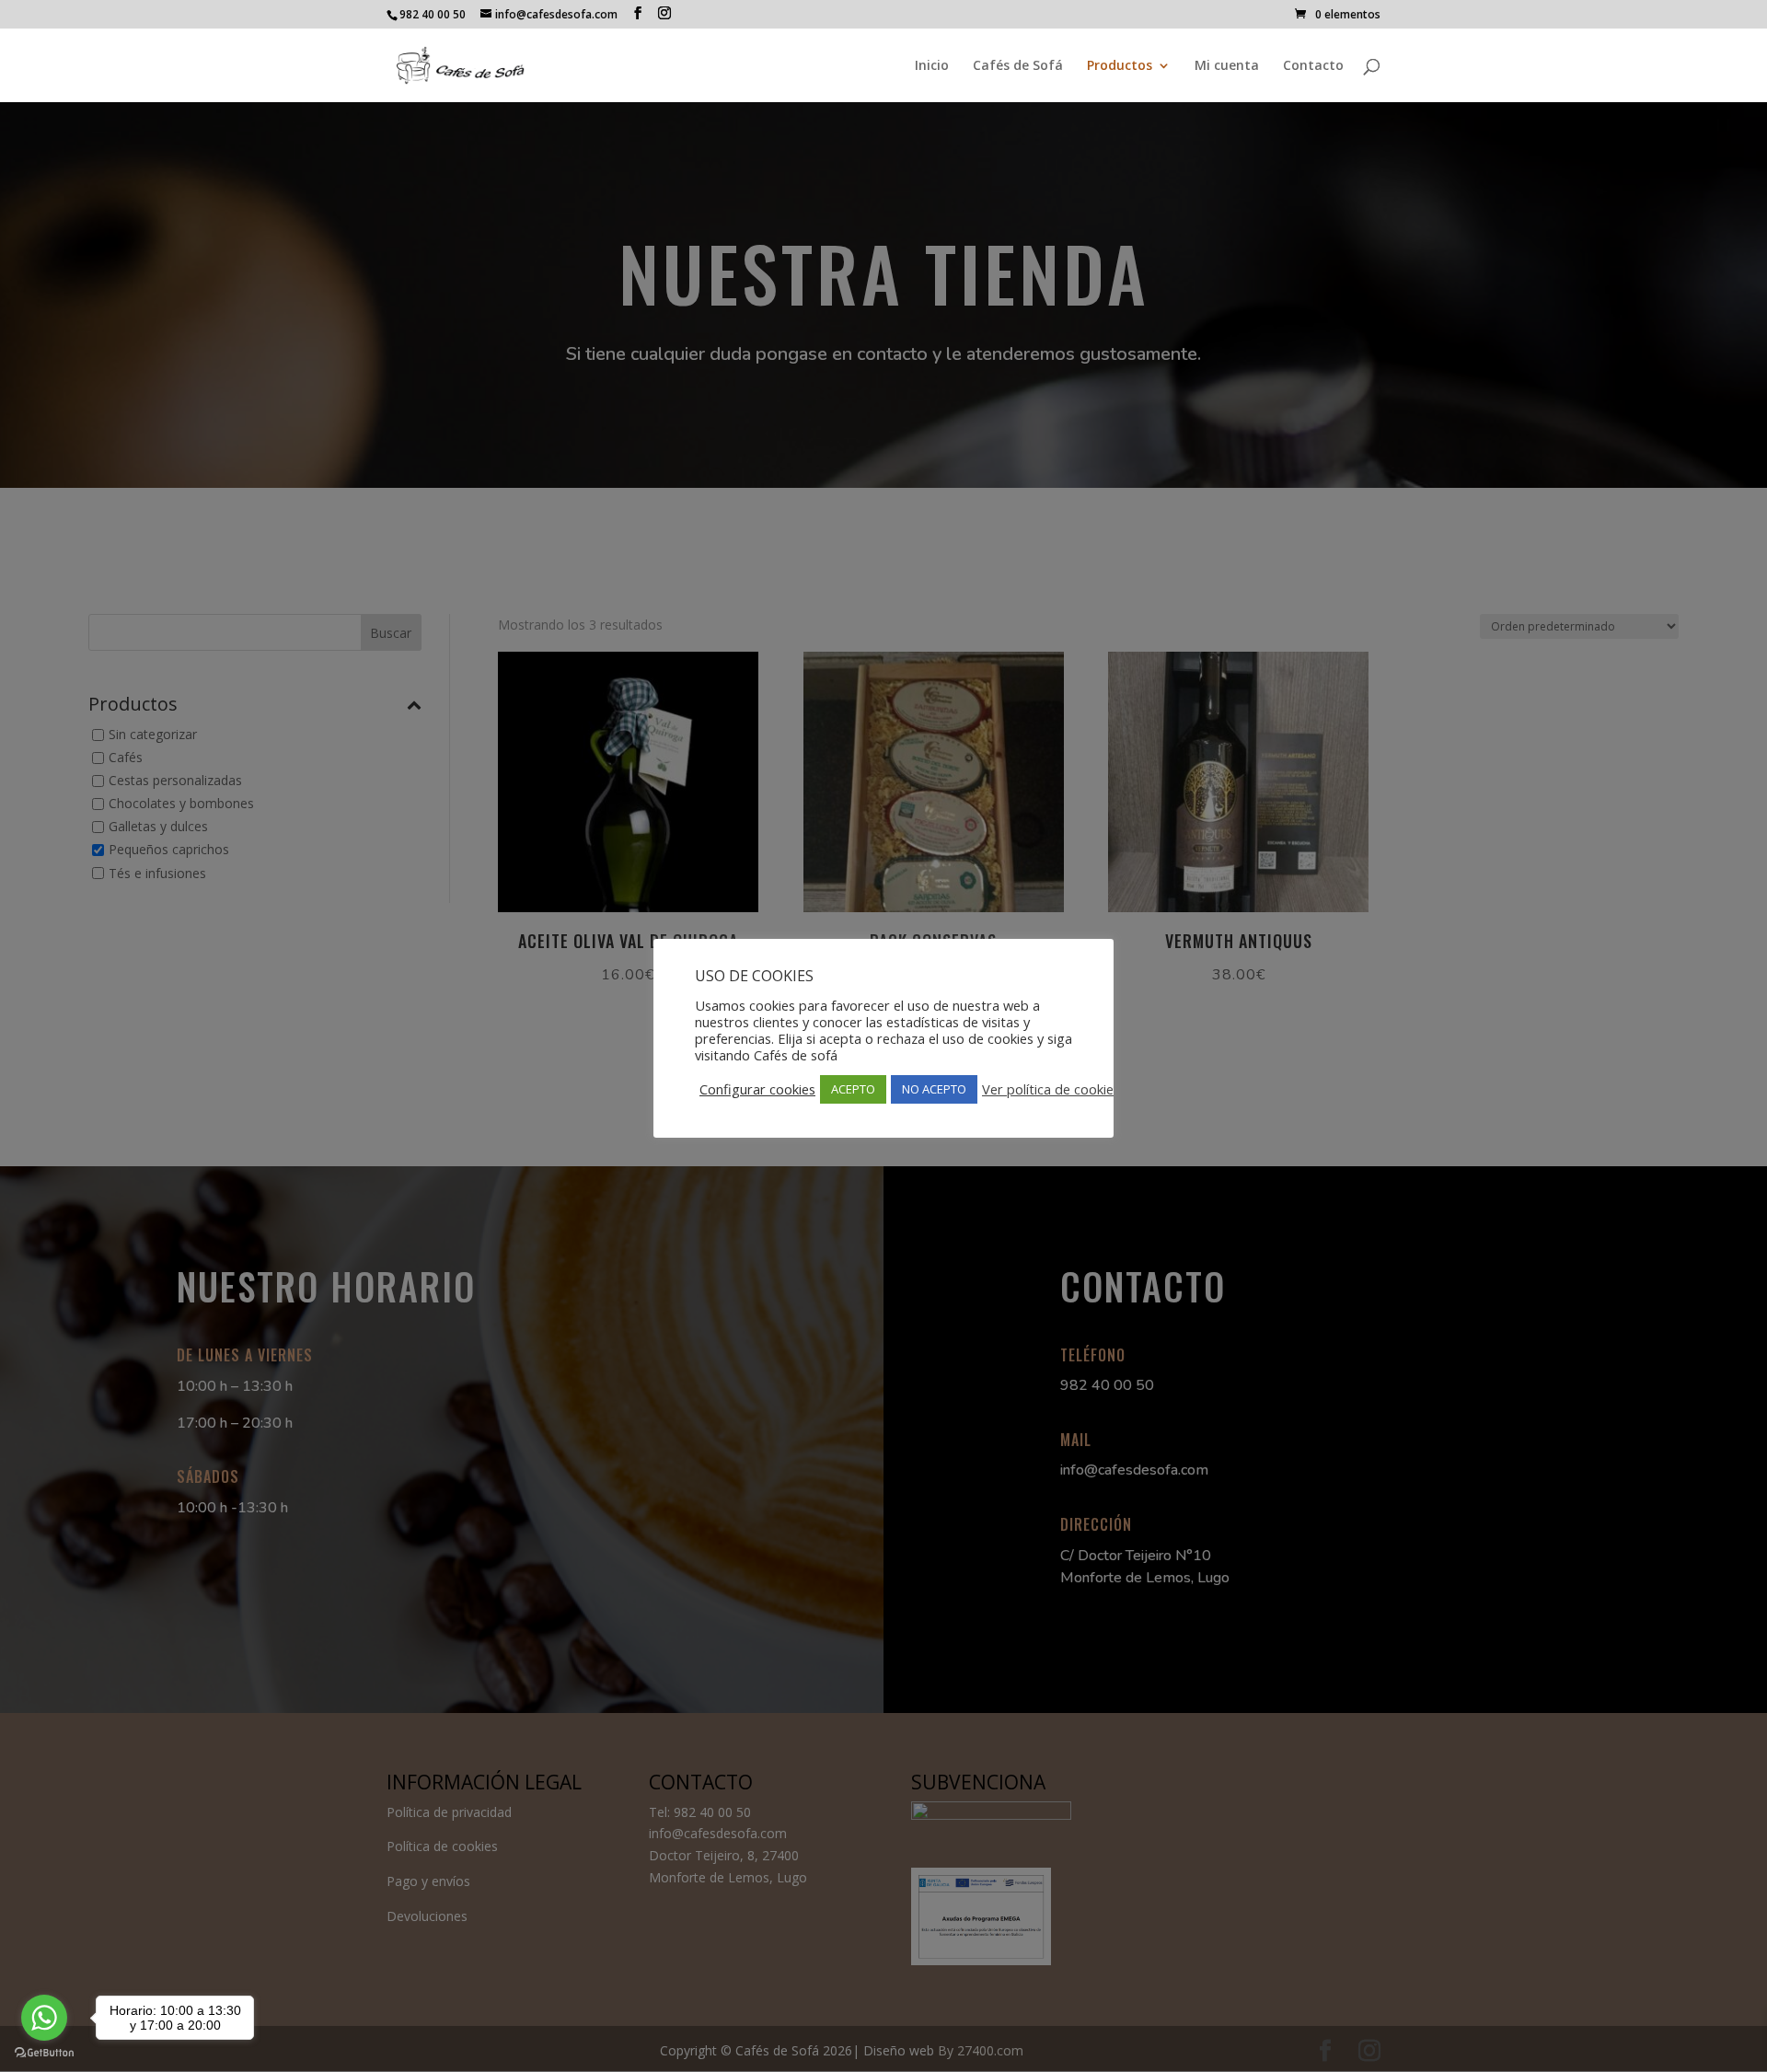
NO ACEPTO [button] (934, 1089)
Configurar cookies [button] (757, 1089)
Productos (1120, 66)
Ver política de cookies (1051, 1089)
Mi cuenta (1227, 66)
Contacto (1313, 66)
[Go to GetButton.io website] (44, 2053)
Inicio (932, 66)
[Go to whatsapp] (44, 2018)
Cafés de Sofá (1018, 66)
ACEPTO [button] (853, 1089)
